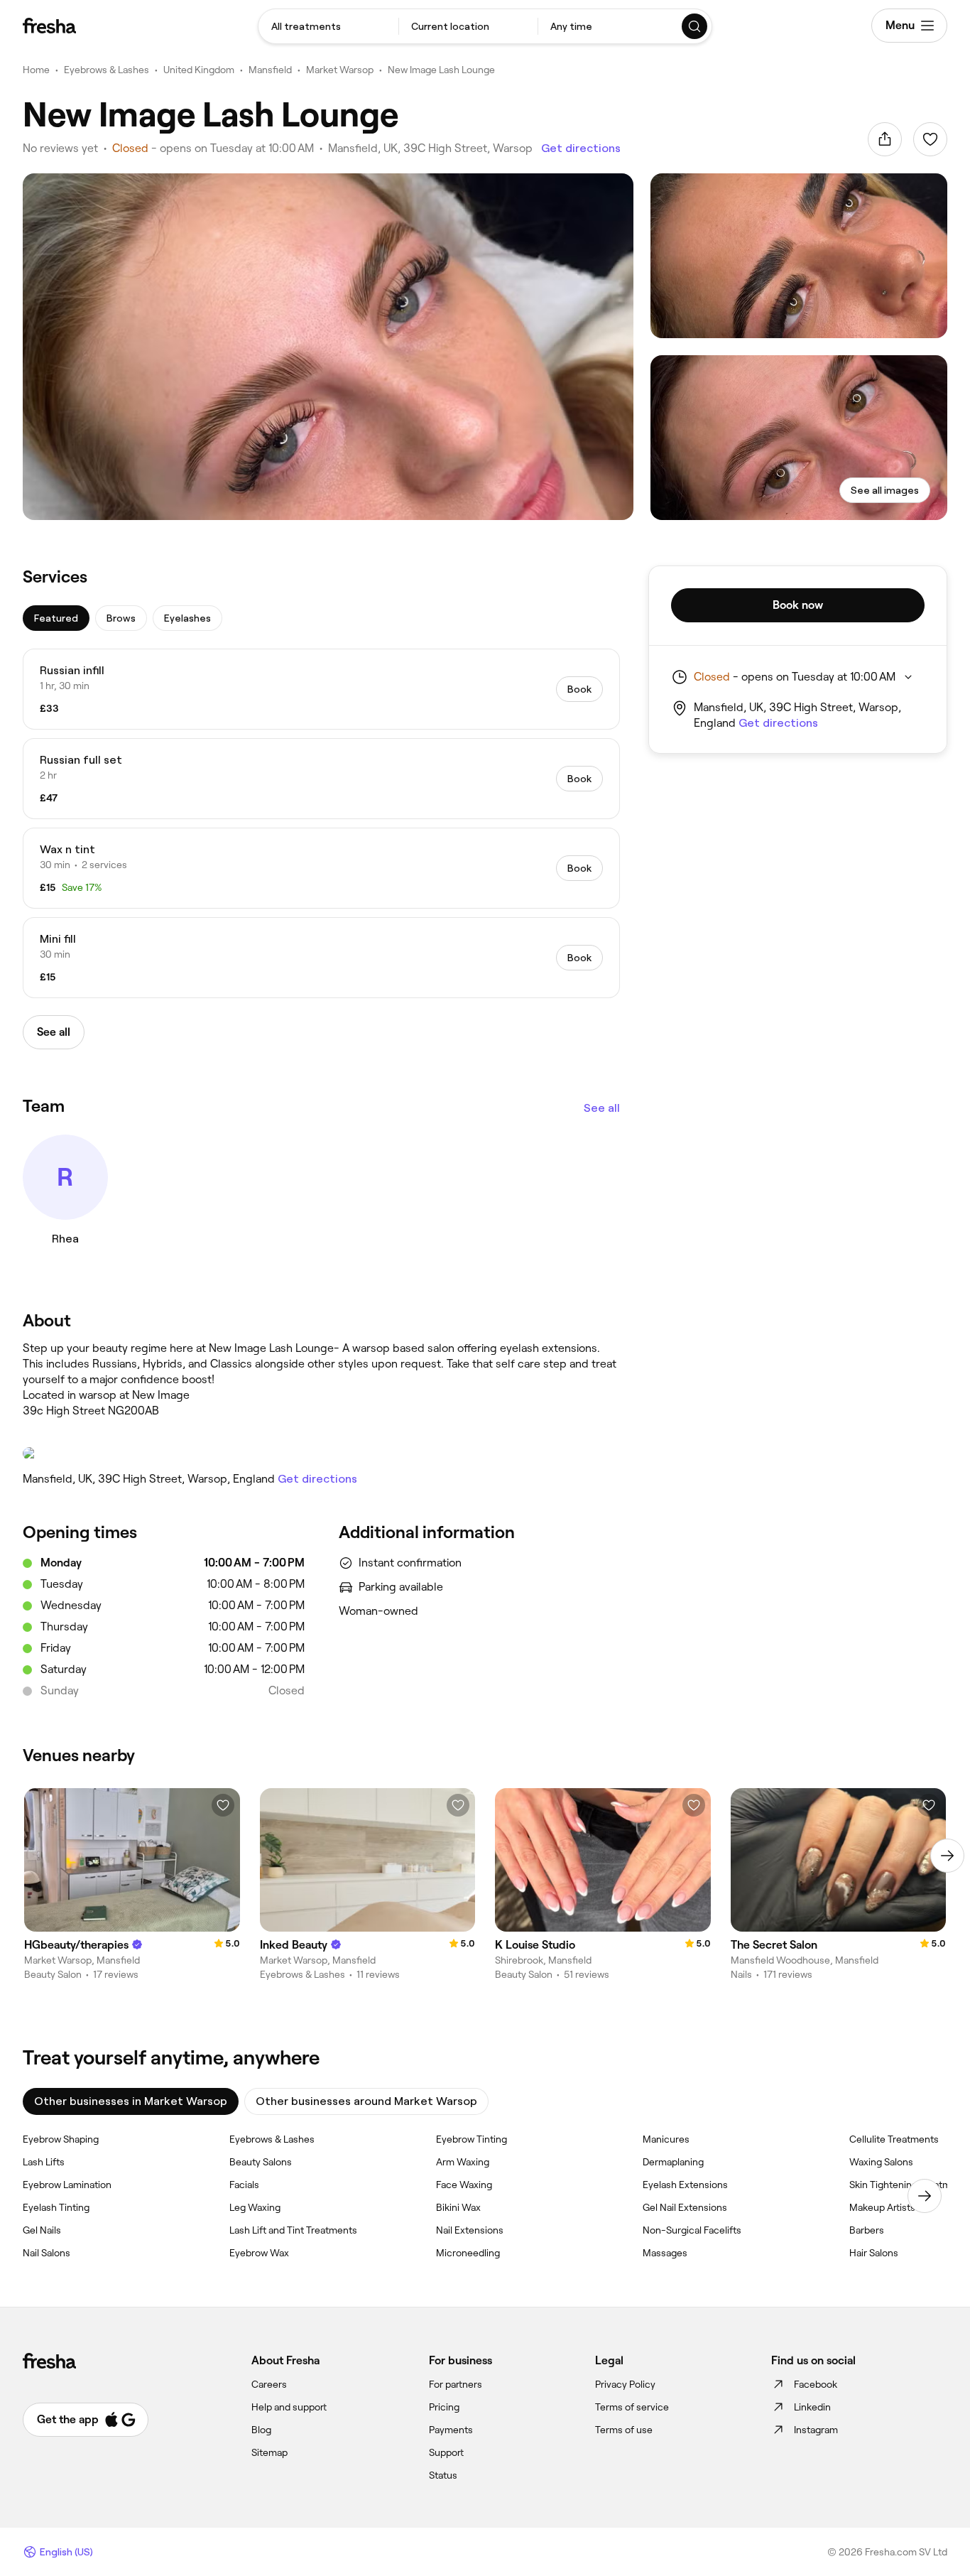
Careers (269, 2384)
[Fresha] (49, 26)
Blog (261, 2430)
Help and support (289, 2407)
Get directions (581, 148)
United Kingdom (199, 70)
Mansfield (270, 70)
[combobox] (328, 26)
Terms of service (632, 2407)
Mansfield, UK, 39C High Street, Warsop (430, 148)
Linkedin (812, 2407)
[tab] (56, 618)
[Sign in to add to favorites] (930, 139)
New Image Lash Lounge (441, 70)
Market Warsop (340, 70)
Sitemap (269, 2452)
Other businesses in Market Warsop (131, 2101)
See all (602, 1108)
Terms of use (624, 2430)
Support (446, 2452)
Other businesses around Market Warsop (366, 2101)
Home (36, 70)
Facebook (816, 2384)
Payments (451, 2430)
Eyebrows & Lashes (107, 70)
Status (443, 2475)
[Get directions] (321, 1454)
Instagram (816, 2430)
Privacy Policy (625, 2384)
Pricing (444, 2407)
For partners (456, 2384)
